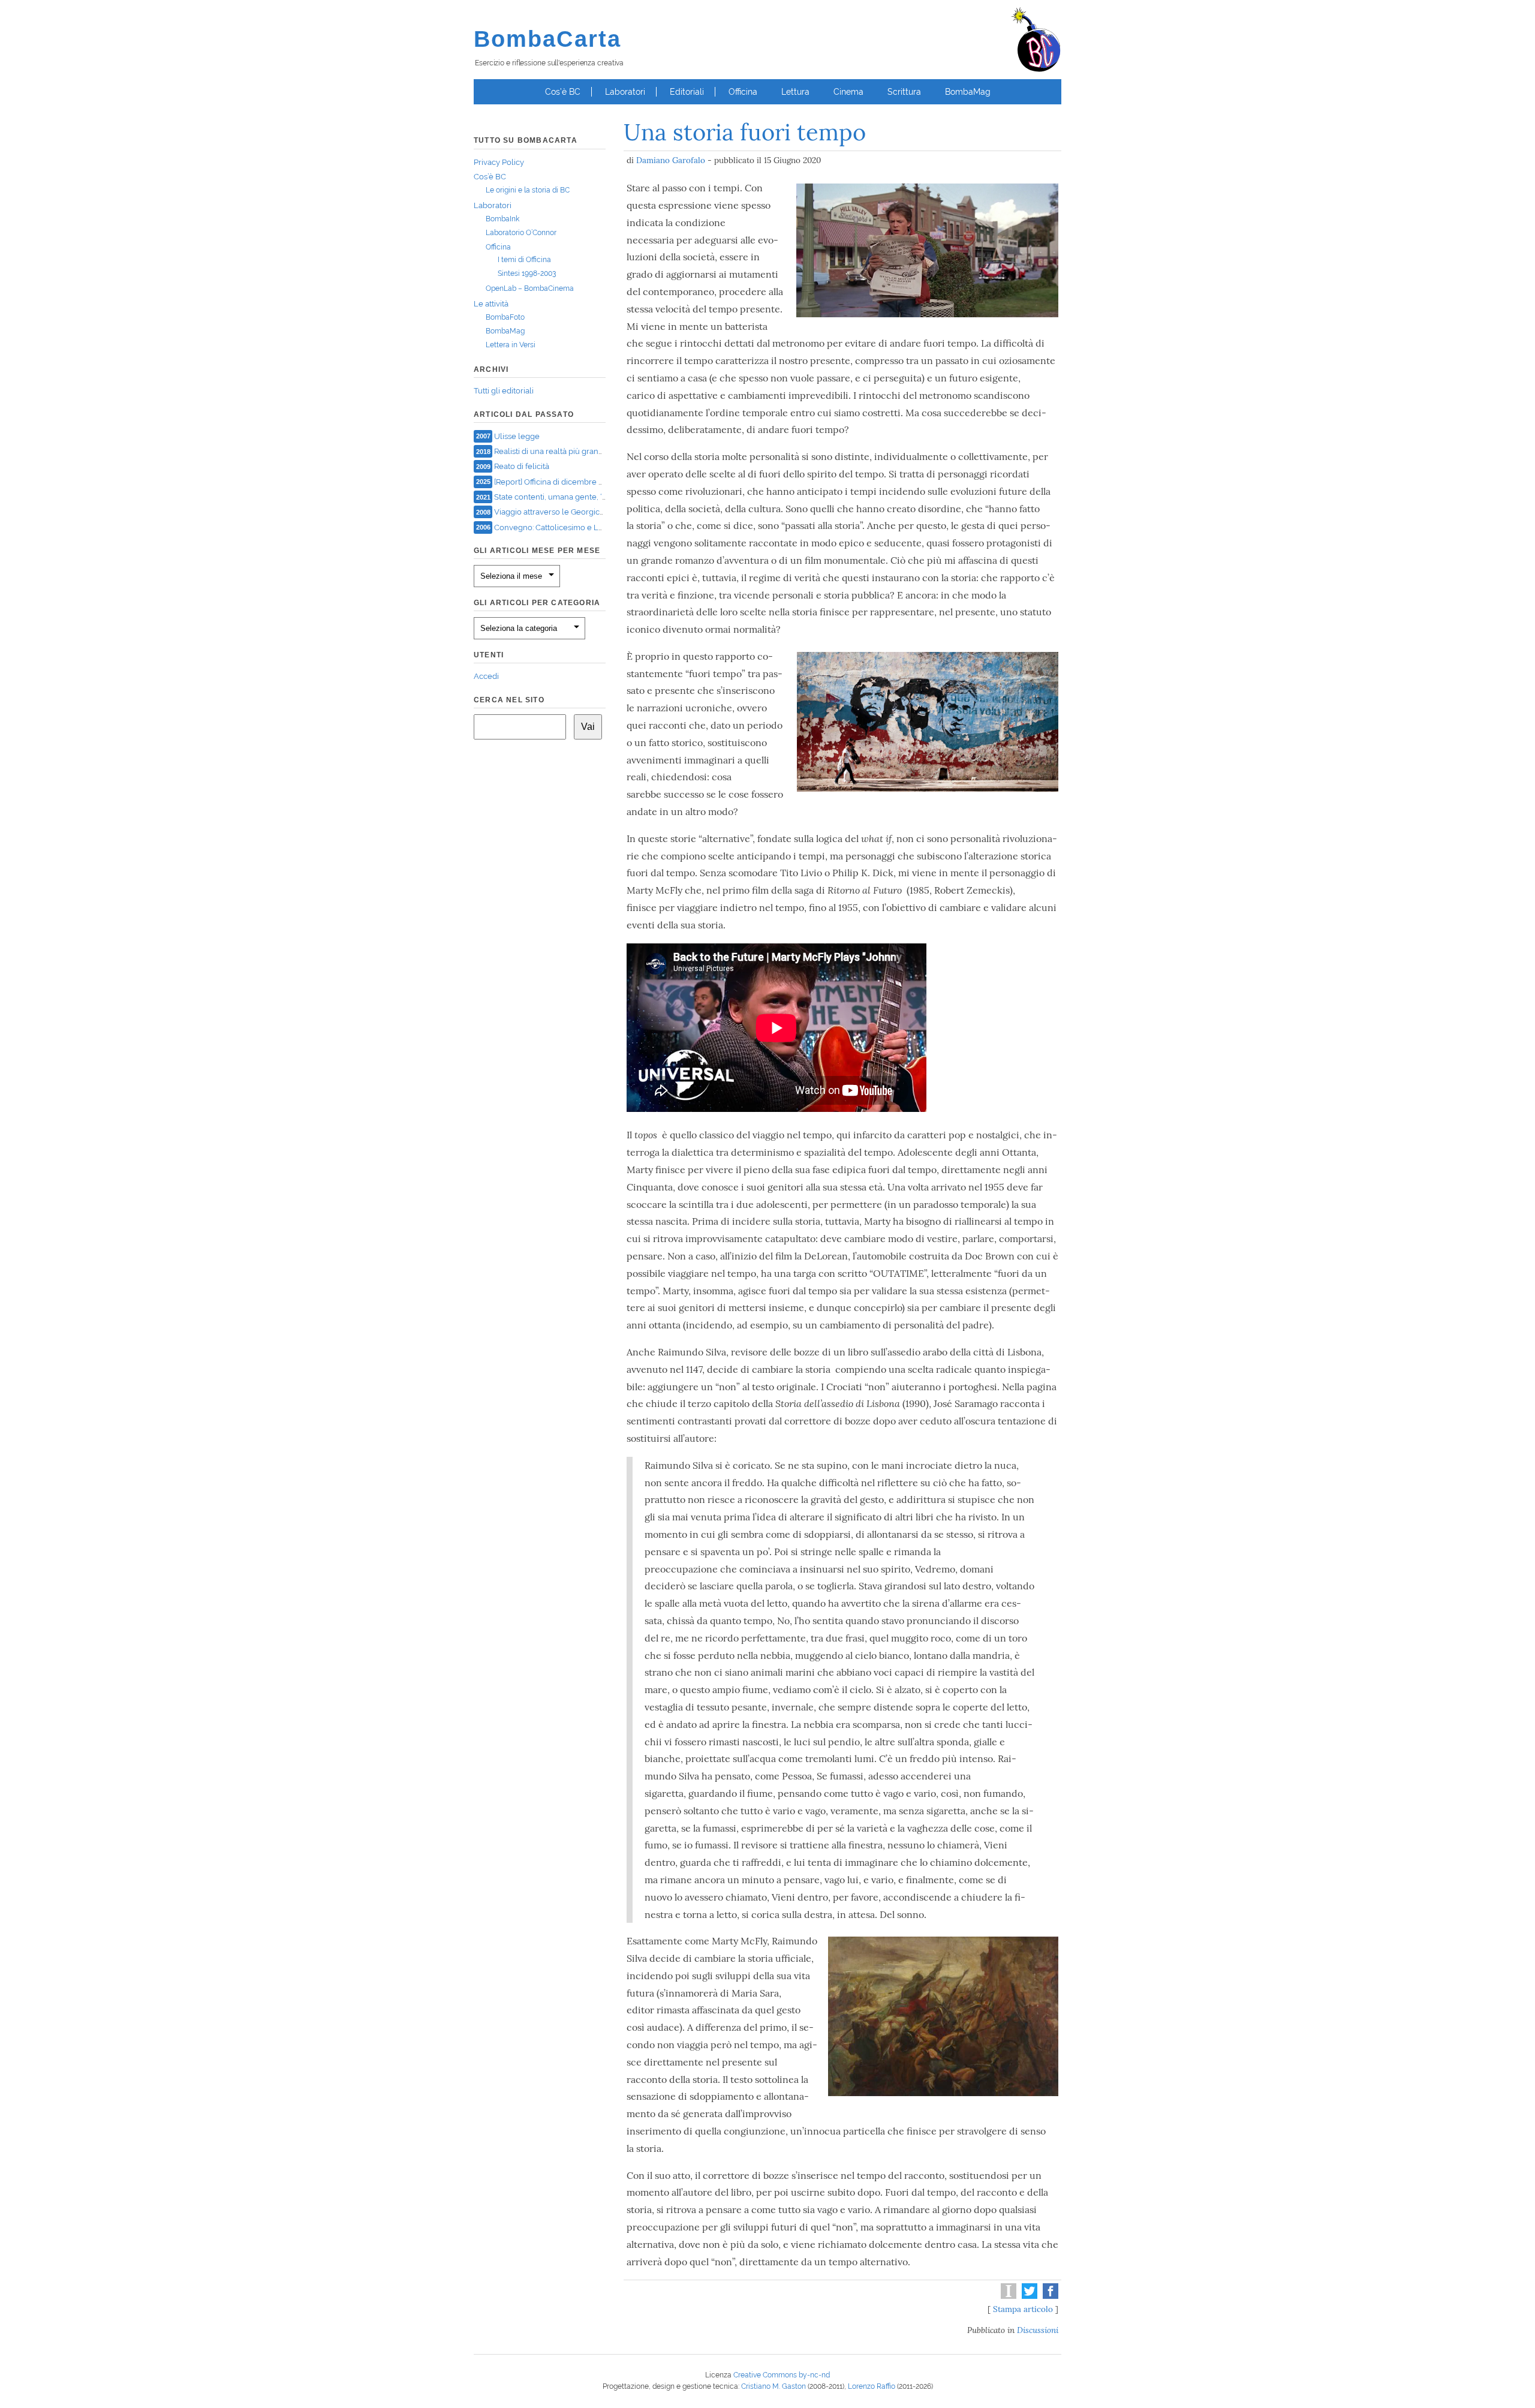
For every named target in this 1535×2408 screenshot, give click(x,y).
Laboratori (625, 92)
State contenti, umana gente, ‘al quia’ (561, 497)
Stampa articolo (1023, 2309)
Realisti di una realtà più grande (551, 451)
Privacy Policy (499, 162)
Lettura (795, 92)
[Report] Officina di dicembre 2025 (555, 481)
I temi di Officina (524, 260)
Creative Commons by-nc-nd (782, 2375)
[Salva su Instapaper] (1007, 2296)
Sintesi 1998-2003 (527, 273)
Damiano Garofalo (671, 160)
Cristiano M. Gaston (773, 2386)
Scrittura (904, 92)
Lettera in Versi (511, 345)
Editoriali (687, 92)
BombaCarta (547, 39)
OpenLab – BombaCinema (530, 288)
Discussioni (1038, 2330)
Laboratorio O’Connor (521, 233)
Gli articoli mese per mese (537, 551)
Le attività (491, 304)
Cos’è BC (563, 92)
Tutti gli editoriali (504, 391)
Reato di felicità (522, 466)
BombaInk (502, 219)
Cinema (848, 92)
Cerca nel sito (509, 700)
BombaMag (968, 92)
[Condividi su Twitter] (1028, 2296)
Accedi (486, 676)
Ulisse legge (517, 436)
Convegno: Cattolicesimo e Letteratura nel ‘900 (580, 527)
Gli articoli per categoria (537, 603)
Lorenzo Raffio (872, 2386)
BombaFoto (505, 317)
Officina (743, 92)
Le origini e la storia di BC (528, 190)
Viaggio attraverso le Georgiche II (554, 512)
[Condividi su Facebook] (1049, 2296)
